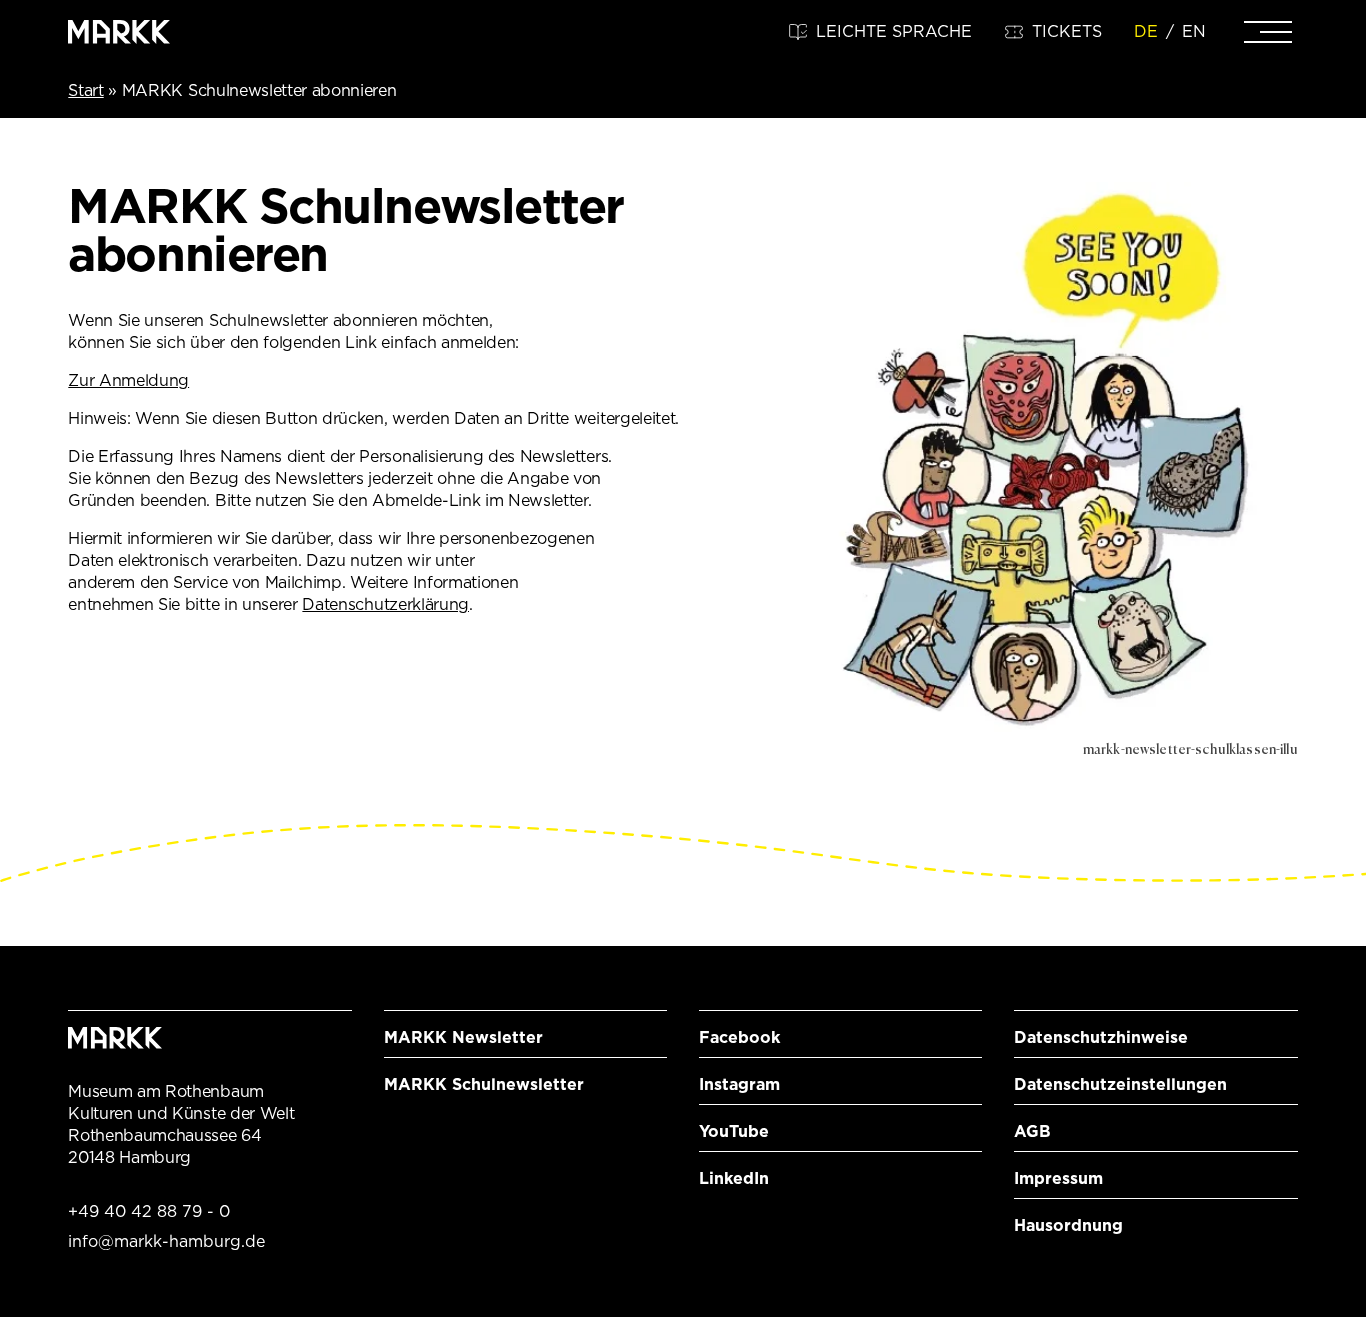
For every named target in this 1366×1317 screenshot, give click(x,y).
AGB (1032, 1131)
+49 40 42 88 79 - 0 (149, 1211)
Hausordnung (1068, 1225)
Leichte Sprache (894, 31)
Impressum (1058, 1178)
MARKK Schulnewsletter (484, 1084)
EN (1194, 31)
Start (85, 90)
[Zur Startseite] (119, 32)
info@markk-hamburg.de (166, 1241)
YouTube (734, 1131)
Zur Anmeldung (128, 380)
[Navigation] (1268, 32)
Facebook (739, 1037)
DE (1146, 31)
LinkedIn (734, 1178)
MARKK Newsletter (463, 1037)
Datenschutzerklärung (385, 604)
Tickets (1067, 31)
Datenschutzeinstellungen (1120, 1084)
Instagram (739, 1084)
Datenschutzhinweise (1101, 1037)
